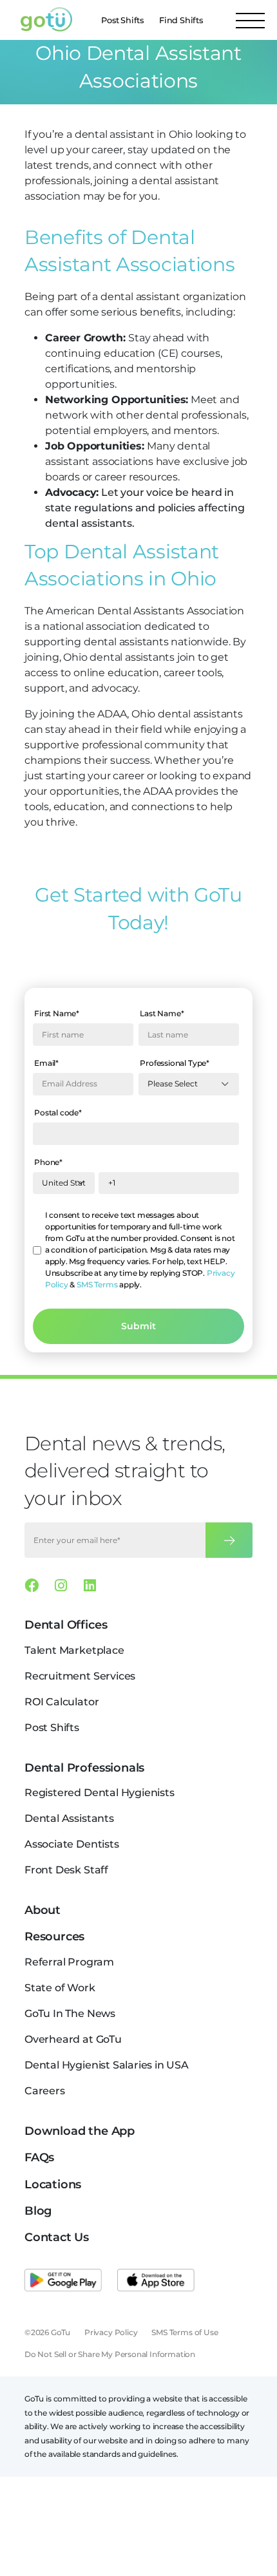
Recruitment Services (80, 1676)
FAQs (39, 2157)
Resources (54, 1937)
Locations (53, 2184)
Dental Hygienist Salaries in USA (107, 2065)
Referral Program (69, 1962)
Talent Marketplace (74, 1650)
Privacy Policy (111, 2332)
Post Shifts (122, 20)
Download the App (80, 2131)
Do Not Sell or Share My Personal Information (110, 2354)
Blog (38, 2211)
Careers (45, 2091)
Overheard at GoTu (73, 2039)
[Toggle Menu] (250, 20)
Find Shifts (181, 20)
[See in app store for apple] (156, 2280)
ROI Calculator (62, 1702)
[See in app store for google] (63, 2280)
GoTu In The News (70, 2013)
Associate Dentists (72, 1844)
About (43, 1910)
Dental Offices (66, 1625)
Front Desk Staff (66, 1870)
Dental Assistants (69, 1818)
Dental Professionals (84, 1768)
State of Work (60, 1988)
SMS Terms (97, 1284)
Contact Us (57, 2237)
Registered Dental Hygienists (100, 1793)
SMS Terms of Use (185, 2332)
